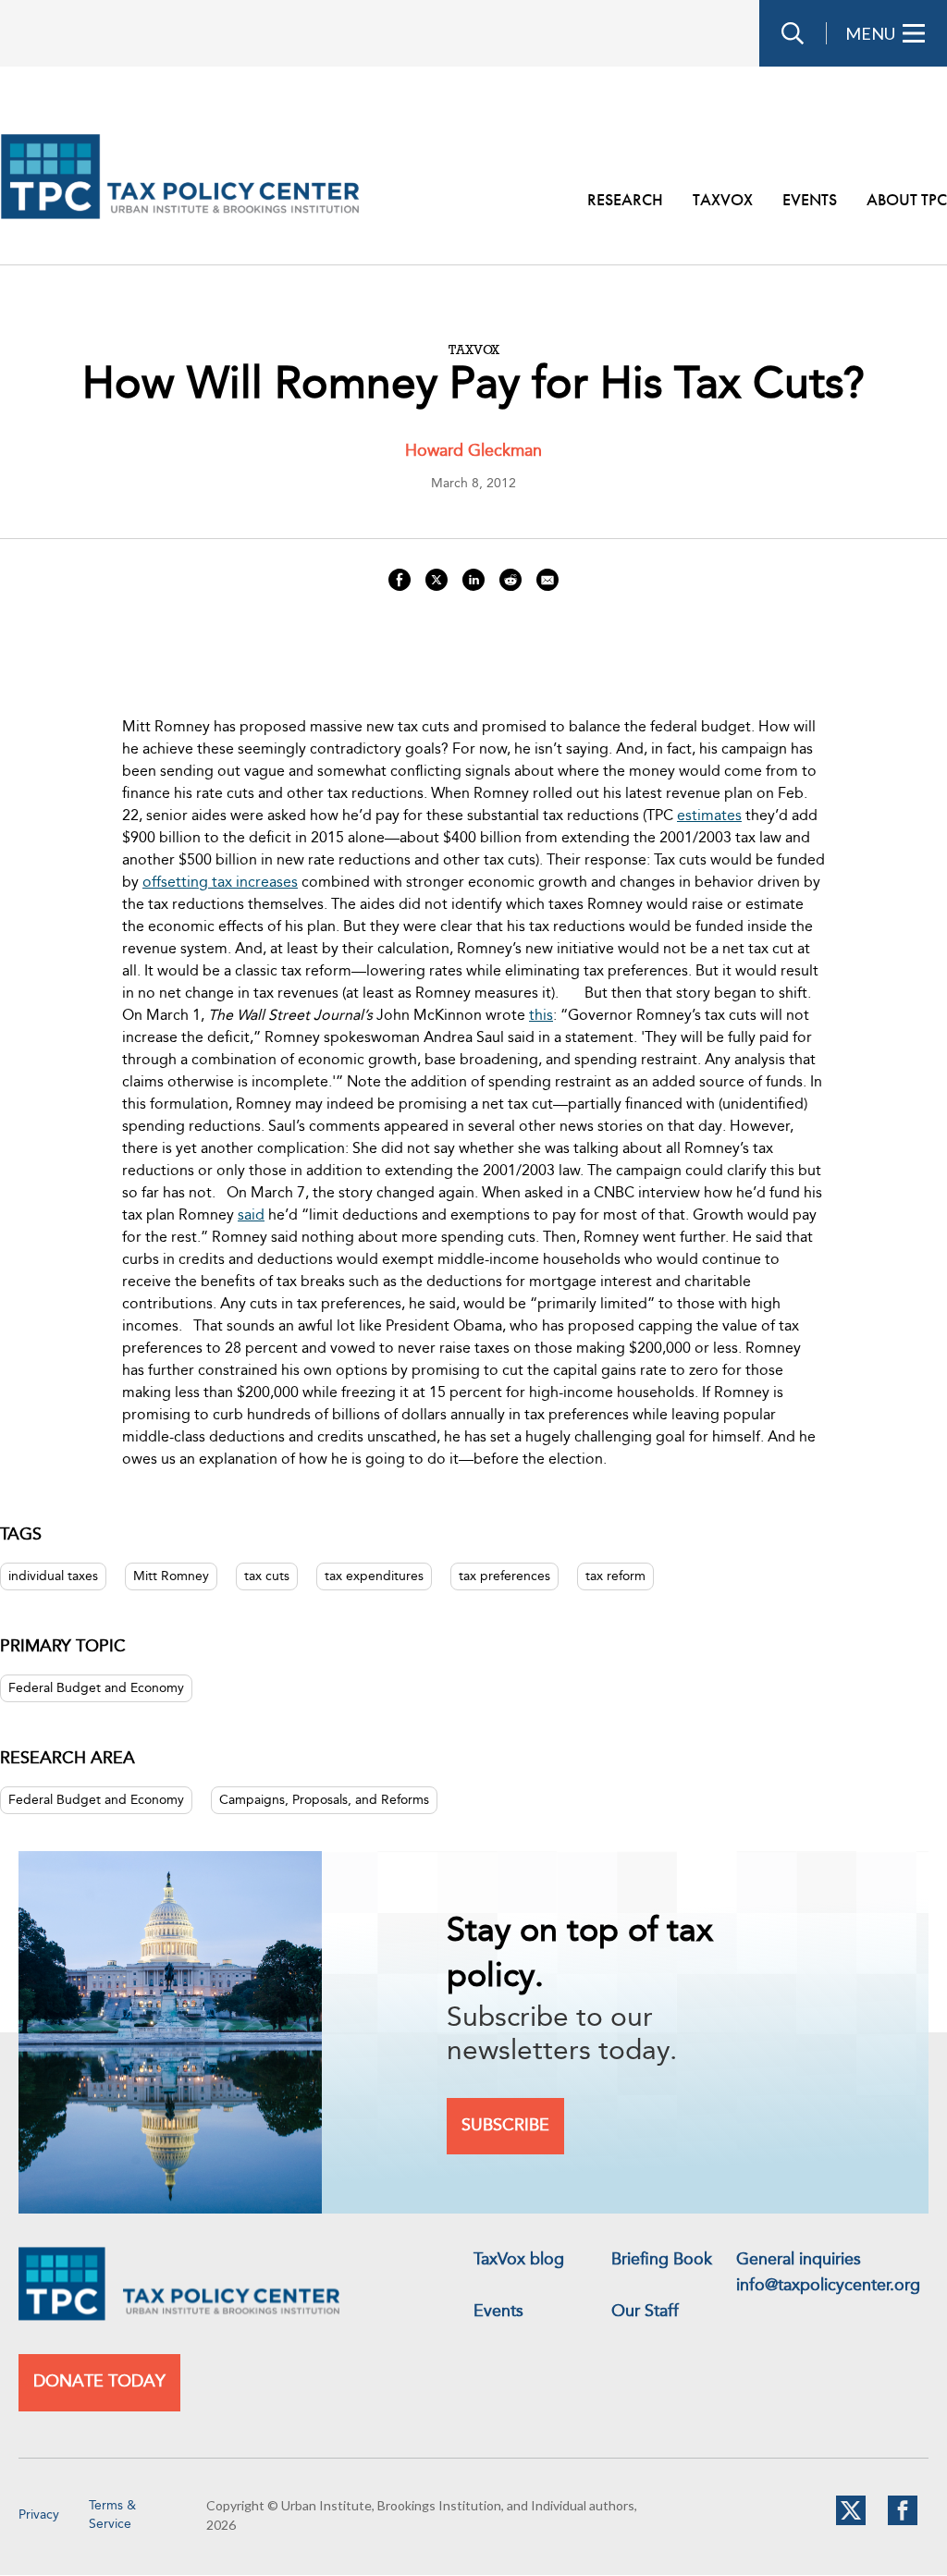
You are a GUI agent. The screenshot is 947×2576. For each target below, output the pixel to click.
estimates (709, 816)
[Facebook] (903, 2521)
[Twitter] (851, 2521)
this (541, 1016)
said (251, 1216)
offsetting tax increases (220, 883)
